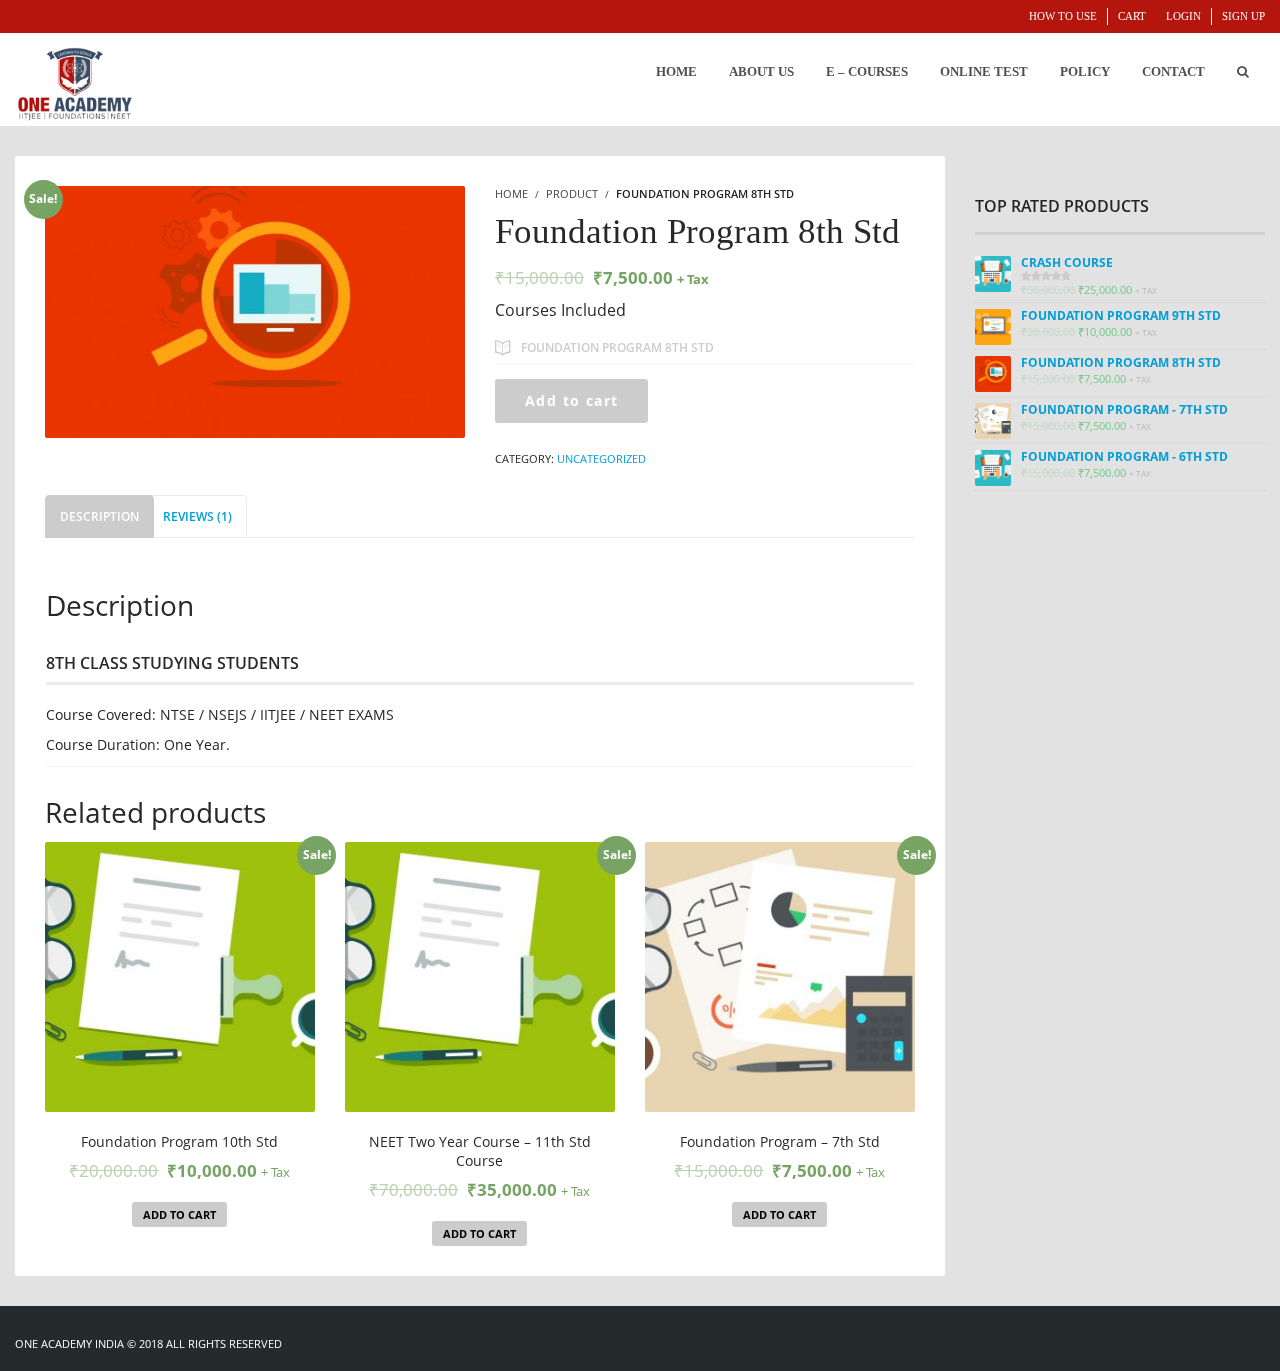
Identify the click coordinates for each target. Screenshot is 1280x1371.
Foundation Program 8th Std (617, 347)
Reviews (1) (197, 516)
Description (99, 516)
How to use (1063, 16)
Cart (1132, 16)
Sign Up (1243, 16)
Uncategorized (601, 458)
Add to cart (571, 400)
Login (1183, 16)
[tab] (99, 516)
